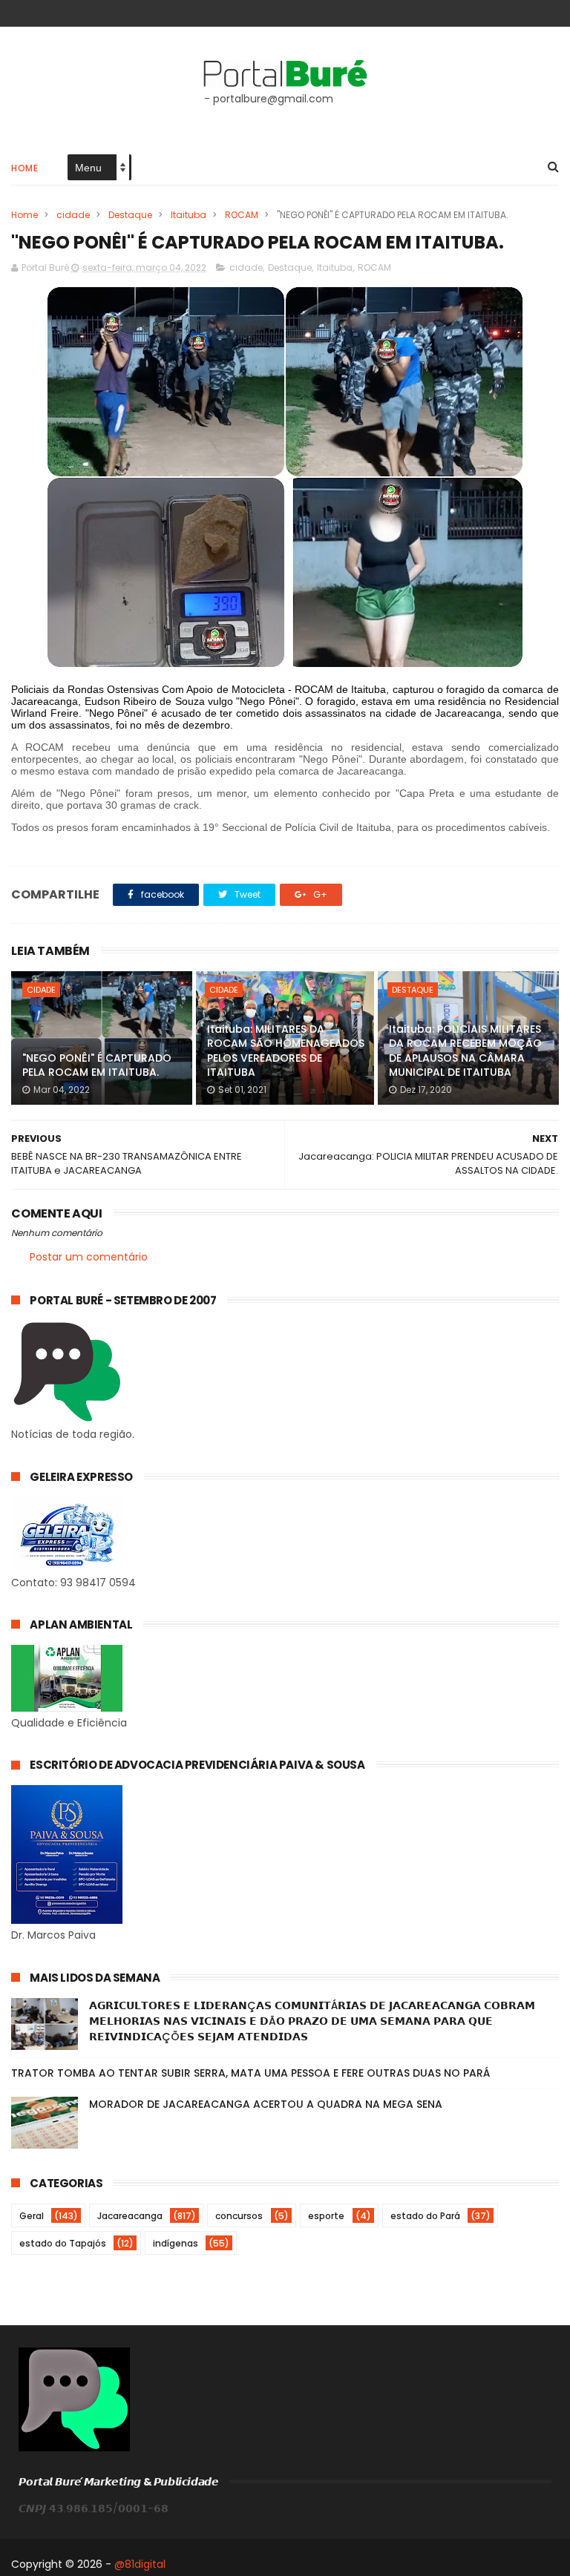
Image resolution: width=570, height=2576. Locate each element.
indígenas (176, 2243)
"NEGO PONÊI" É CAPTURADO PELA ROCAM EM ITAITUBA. (97, 1065)
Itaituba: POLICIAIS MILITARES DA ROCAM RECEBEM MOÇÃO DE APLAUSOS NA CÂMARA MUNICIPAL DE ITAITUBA (465, 1051)
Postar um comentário (89, 1257)
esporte (326, 2216)
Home (24, 168)
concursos (239, 2216)
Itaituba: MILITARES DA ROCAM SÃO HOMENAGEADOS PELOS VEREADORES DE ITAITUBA (286, 1051)
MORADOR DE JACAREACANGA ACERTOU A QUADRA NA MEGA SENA (266, 2104)
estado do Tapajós (63, 2243)
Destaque (130, 215)
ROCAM (242, 215)
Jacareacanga (130, 2216)
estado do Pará (425, 2216)
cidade (73, 215)
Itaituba (189, 215)
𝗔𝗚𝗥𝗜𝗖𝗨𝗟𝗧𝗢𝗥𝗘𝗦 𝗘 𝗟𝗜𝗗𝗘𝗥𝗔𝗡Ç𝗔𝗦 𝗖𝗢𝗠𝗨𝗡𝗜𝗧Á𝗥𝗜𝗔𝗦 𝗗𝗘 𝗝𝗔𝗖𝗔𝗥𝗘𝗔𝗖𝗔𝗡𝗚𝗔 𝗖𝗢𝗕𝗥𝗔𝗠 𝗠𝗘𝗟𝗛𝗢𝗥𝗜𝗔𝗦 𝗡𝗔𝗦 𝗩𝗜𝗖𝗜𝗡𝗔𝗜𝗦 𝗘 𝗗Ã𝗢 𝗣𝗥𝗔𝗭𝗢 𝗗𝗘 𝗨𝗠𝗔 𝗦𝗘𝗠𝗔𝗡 (312, 2021)
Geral (32, 2216)
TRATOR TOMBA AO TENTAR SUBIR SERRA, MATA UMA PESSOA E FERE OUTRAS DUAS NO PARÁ (250, 2073)
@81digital (140, 2564)
